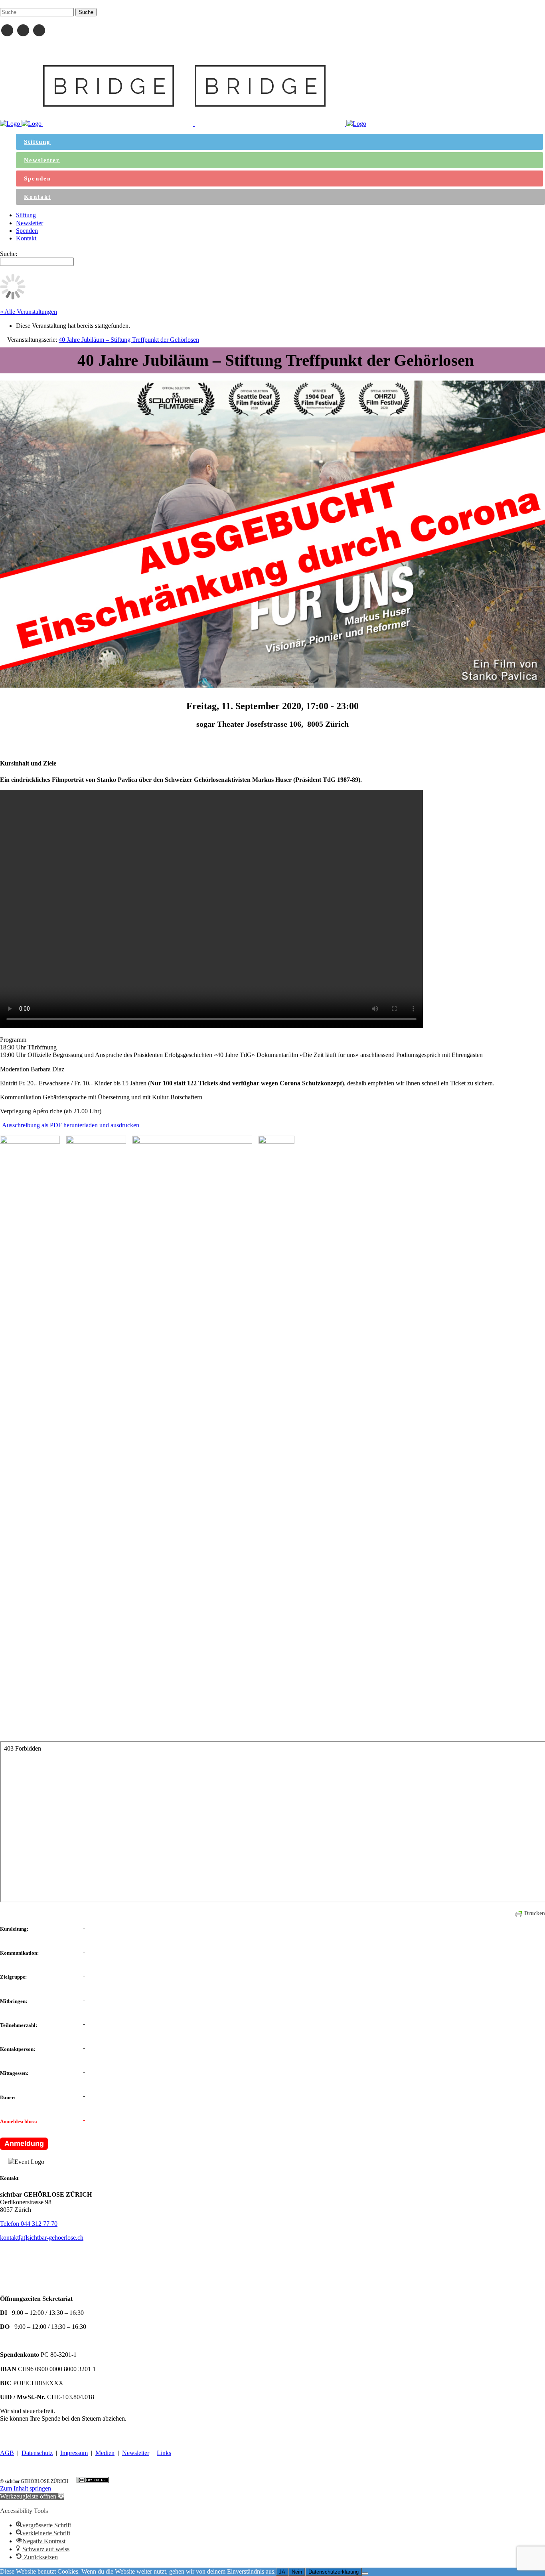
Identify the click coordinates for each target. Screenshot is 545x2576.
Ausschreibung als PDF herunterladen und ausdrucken (71, 1125)
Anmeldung (24, 2144)
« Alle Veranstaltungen (29, 312)
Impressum (74, 2453)
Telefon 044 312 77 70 (29, 2224)
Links (164, 2453)
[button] (32, 2496)
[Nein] (365, 2574)
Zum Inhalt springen (26, 2488)
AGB (7, 2453)
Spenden (11, 2433)
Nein (297, 2572)
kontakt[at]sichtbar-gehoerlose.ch (42, 2238)
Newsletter (136, 2453)
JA (282, 2572)
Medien (105, 2453)
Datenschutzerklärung (334, 2572)
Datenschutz (37, 2453)
